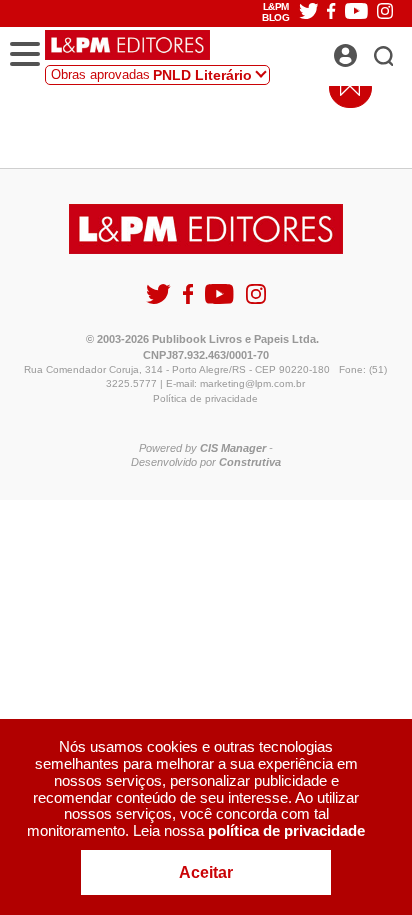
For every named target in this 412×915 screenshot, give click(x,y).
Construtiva (250, 462)
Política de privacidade (205, 398)
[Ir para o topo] (345, 91)
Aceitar (206, 872)
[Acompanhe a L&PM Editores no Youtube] (221, 302)
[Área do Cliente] (367, 50)
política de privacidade (286, 830)
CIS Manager (233, 448)
